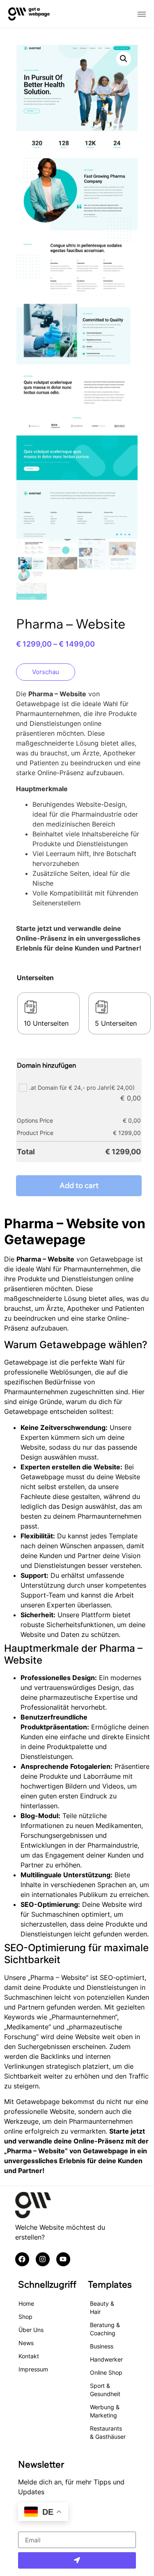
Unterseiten (35, 978)
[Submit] (77, 2560)
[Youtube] (63, 2259)
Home (26, 2303)
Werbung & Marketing (105, 2411)
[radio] (48, 1013)
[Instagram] (43, 2259)
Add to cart (79, 1185)
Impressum (33, 2369)
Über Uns (31, 2330)
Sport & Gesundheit (105, 2390)
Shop (25, 2317)
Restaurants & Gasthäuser (108, 2432)
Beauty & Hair (102, 2308)
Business (102, 2346)
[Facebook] (22, 2259)
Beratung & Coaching (105, 2329)
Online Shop (106, 2372)
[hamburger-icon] (142, 14)
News (26, 2343)
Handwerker (106, 2359)
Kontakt (29, 2356)
